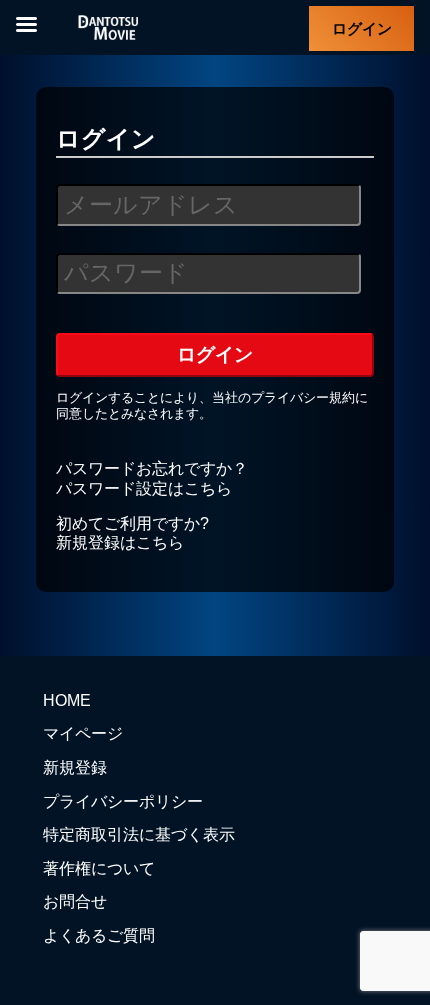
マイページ (83, 733)
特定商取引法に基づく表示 (139, 834)
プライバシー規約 (303, 397)
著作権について (99, 868)
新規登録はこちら (120, 542)
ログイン (362, 28)
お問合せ (75, 901)
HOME (67, 700)
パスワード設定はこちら (144, 488)
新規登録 (75, 767)
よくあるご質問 (99, 935)
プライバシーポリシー (123, 801)
